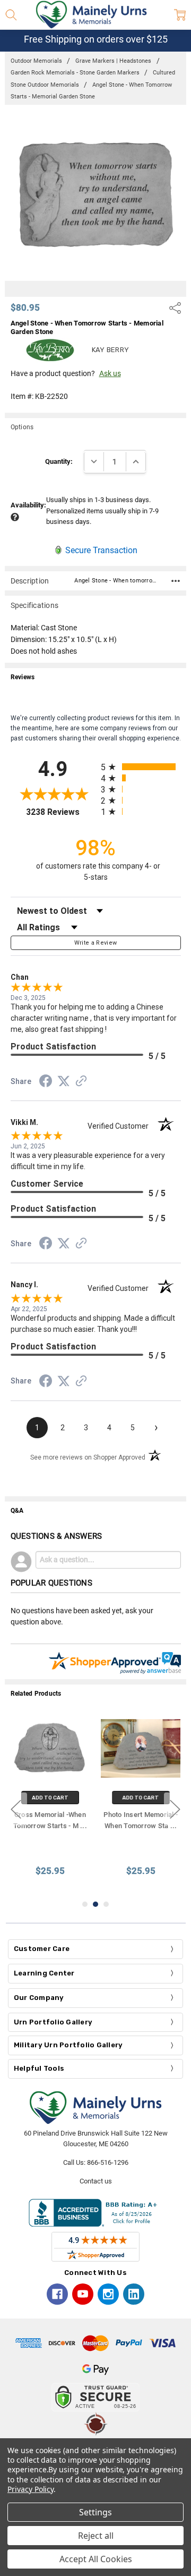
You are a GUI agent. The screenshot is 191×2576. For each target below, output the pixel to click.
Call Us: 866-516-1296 (96, 2162)
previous (16, 1809)
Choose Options (50, 1798)
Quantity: (59, 461)
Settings (95, 2512)
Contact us (96, 2181)
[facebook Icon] (57, 2294)
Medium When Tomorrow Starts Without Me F (50, 1826)
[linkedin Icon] (134, 2294)
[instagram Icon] (108, 2294)
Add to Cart (141, 1798)
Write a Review (96, 943)
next (175, 1809)
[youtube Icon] (83, 2294)
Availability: (28, 505)
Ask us (110, 373)
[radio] (141, 767)
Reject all (96, 2536)
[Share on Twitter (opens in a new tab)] (64, 1082)
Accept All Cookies (96, 2559)
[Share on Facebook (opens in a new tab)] (46, 1083)
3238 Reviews (61, 812)
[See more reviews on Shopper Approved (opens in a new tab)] (81, 1082)
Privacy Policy (31, 2489)
